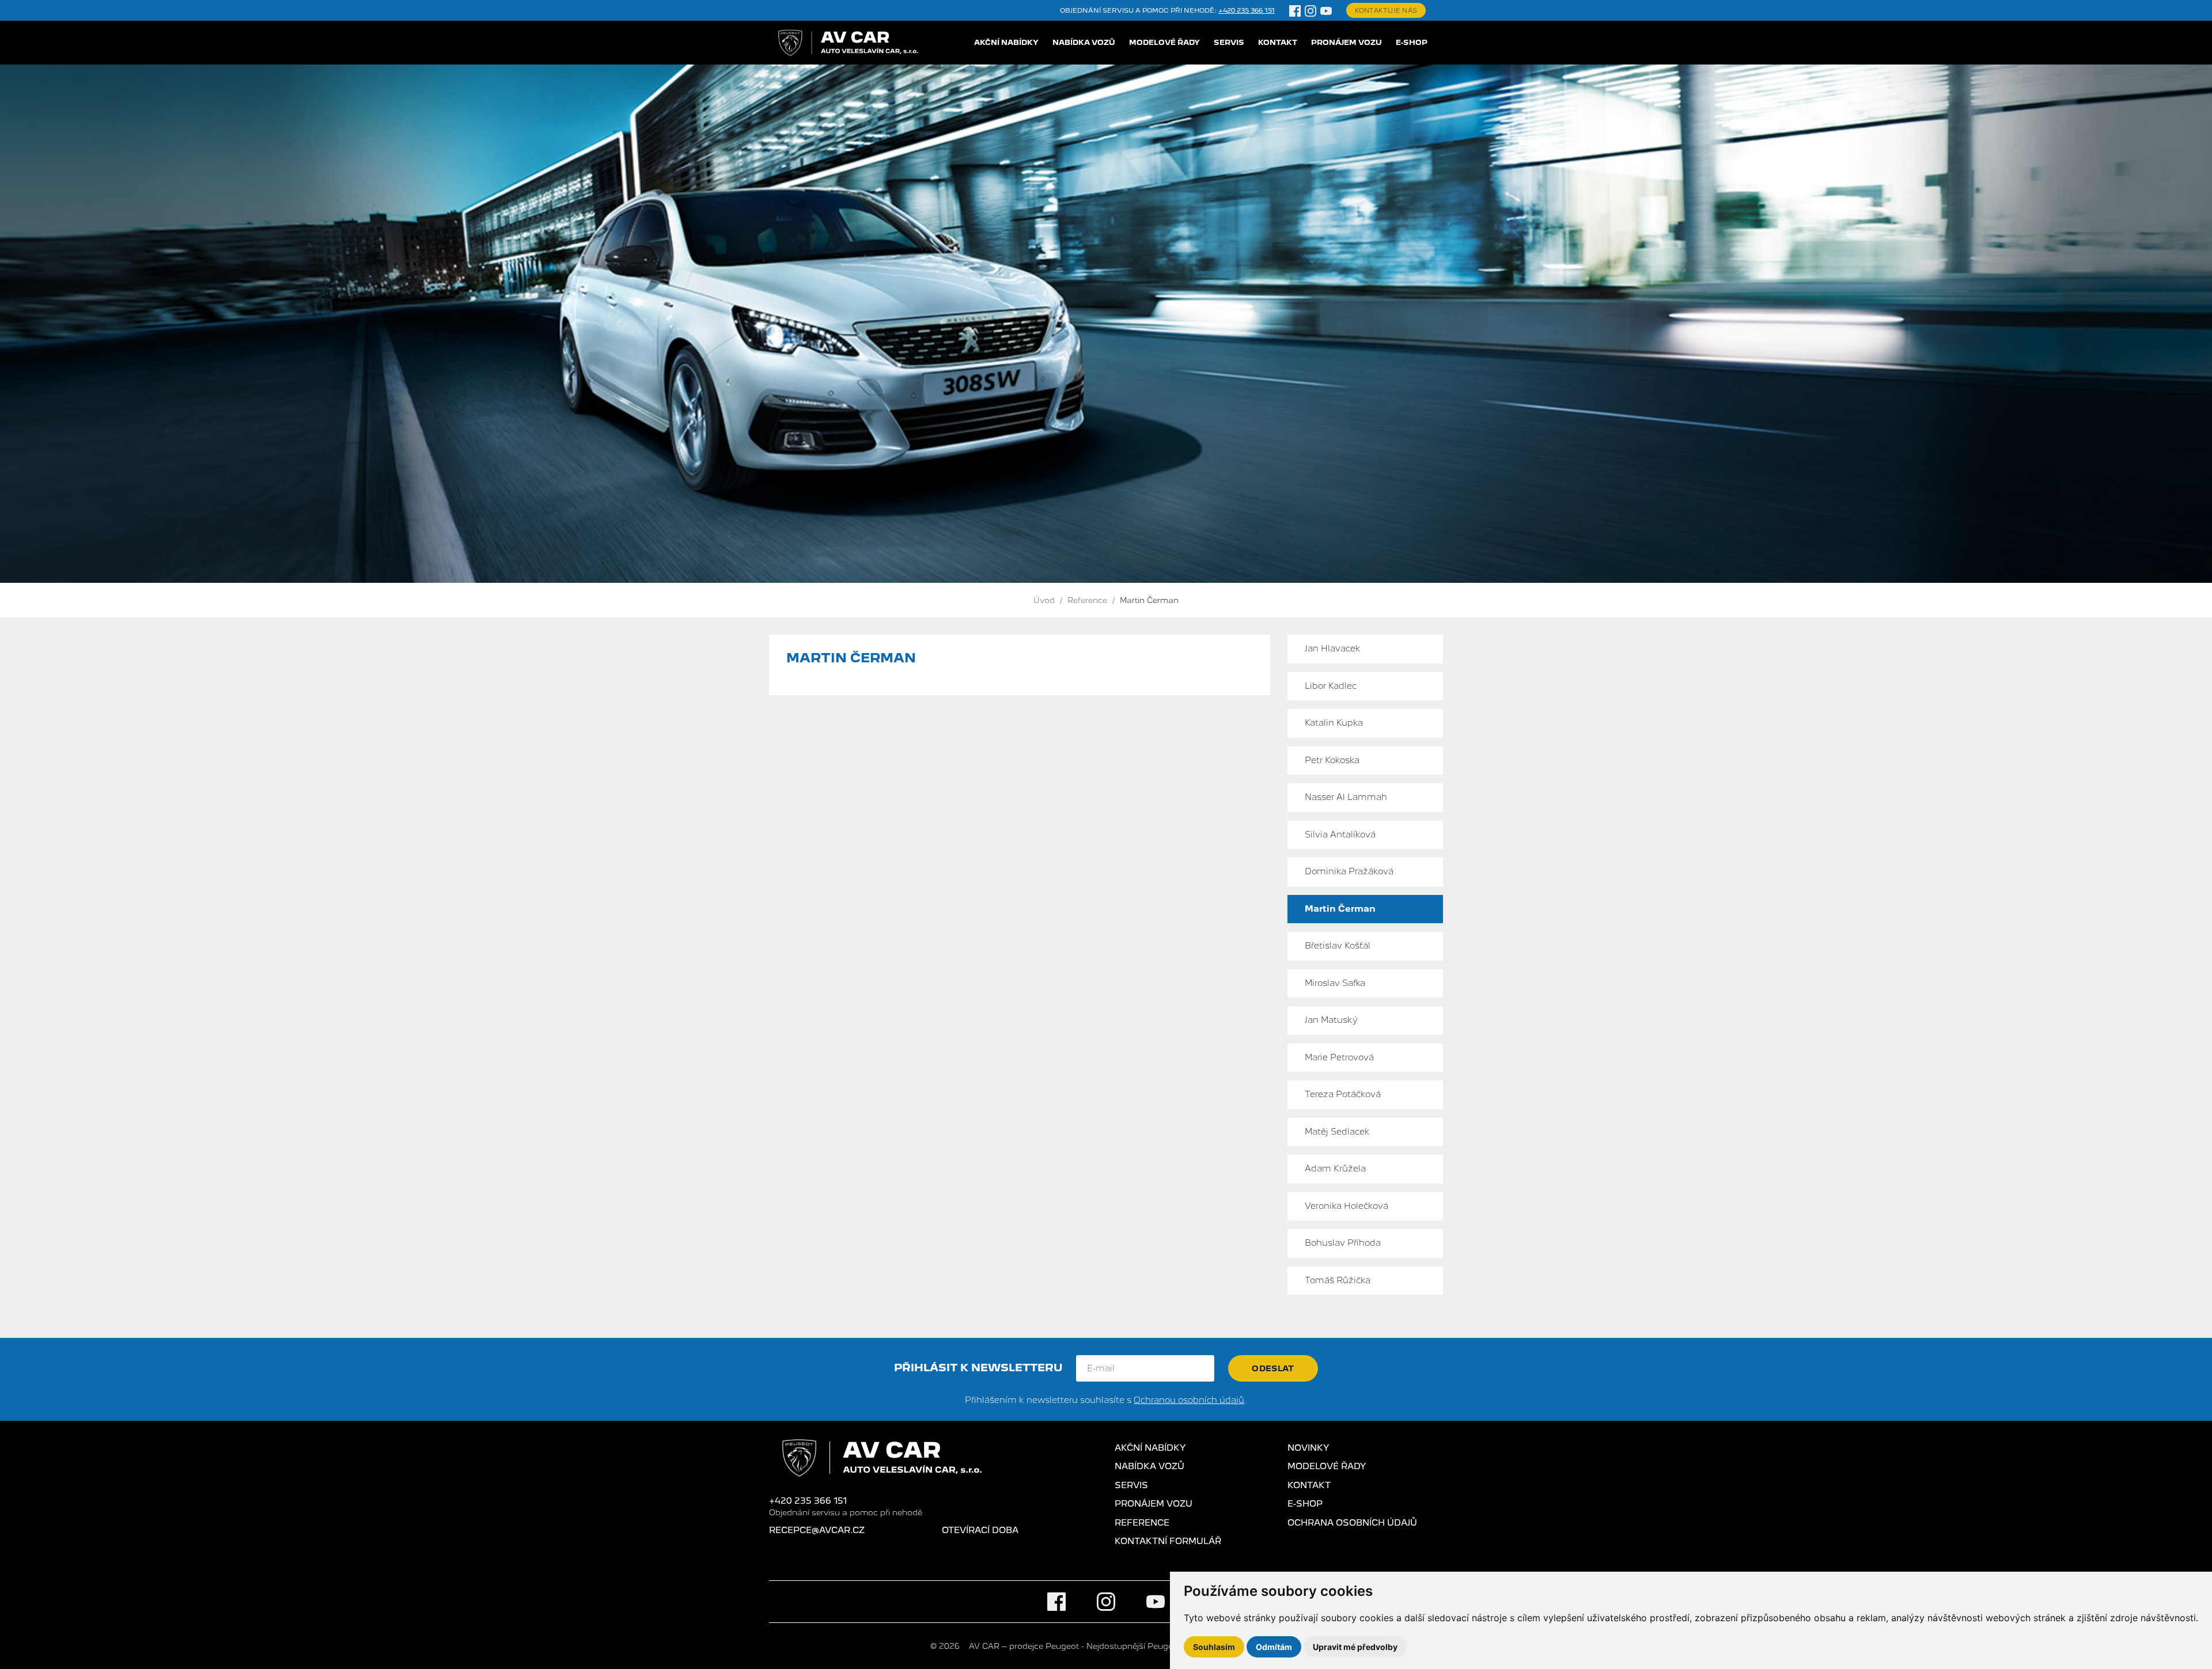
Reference (1142, 1523)
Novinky (1308, 1448)
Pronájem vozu (1346, 42)
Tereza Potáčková (1343, 1094)
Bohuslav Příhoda (1343, 1243)
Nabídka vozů (1084, 42)
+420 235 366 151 (1247, 10)
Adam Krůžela (1335, 1169)
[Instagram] (1310, 10)
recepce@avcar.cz (817, 1530)
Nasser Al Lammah (1346, 797)
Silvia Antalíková (1340, 834)
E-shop (1412, 42)
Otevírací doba (980, 1530)
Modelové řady (1164, 42)
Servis (1229, 42)
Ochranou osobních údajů (1189, 1400)
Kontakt (1278, 42)
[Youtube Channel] (1326, 10)
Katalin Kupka (1334, 723)
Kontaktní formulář (1168, 1541)
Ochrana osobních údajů (1352, 1523)
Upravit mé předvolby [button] (1355, 1647)
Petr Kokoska (1332, 760)
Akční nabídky (1006, 42)
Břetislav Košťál (1338, 946)
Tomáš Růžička (1338, 1280)
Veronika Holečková (1346, 1206)
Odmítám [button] (1274, 1647)
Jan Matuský (1331, 1020)
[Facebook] (1295, 10)
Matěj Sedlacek (1337, 1132)
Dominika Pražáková (1349, 871)
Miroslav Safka (1335, 983)
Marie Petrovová (1339, 1057)
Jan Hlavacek (1333, 648)
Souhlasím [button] (1214, 1647)
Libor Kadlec (1331, 686)
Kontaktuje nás (1386, 10)
